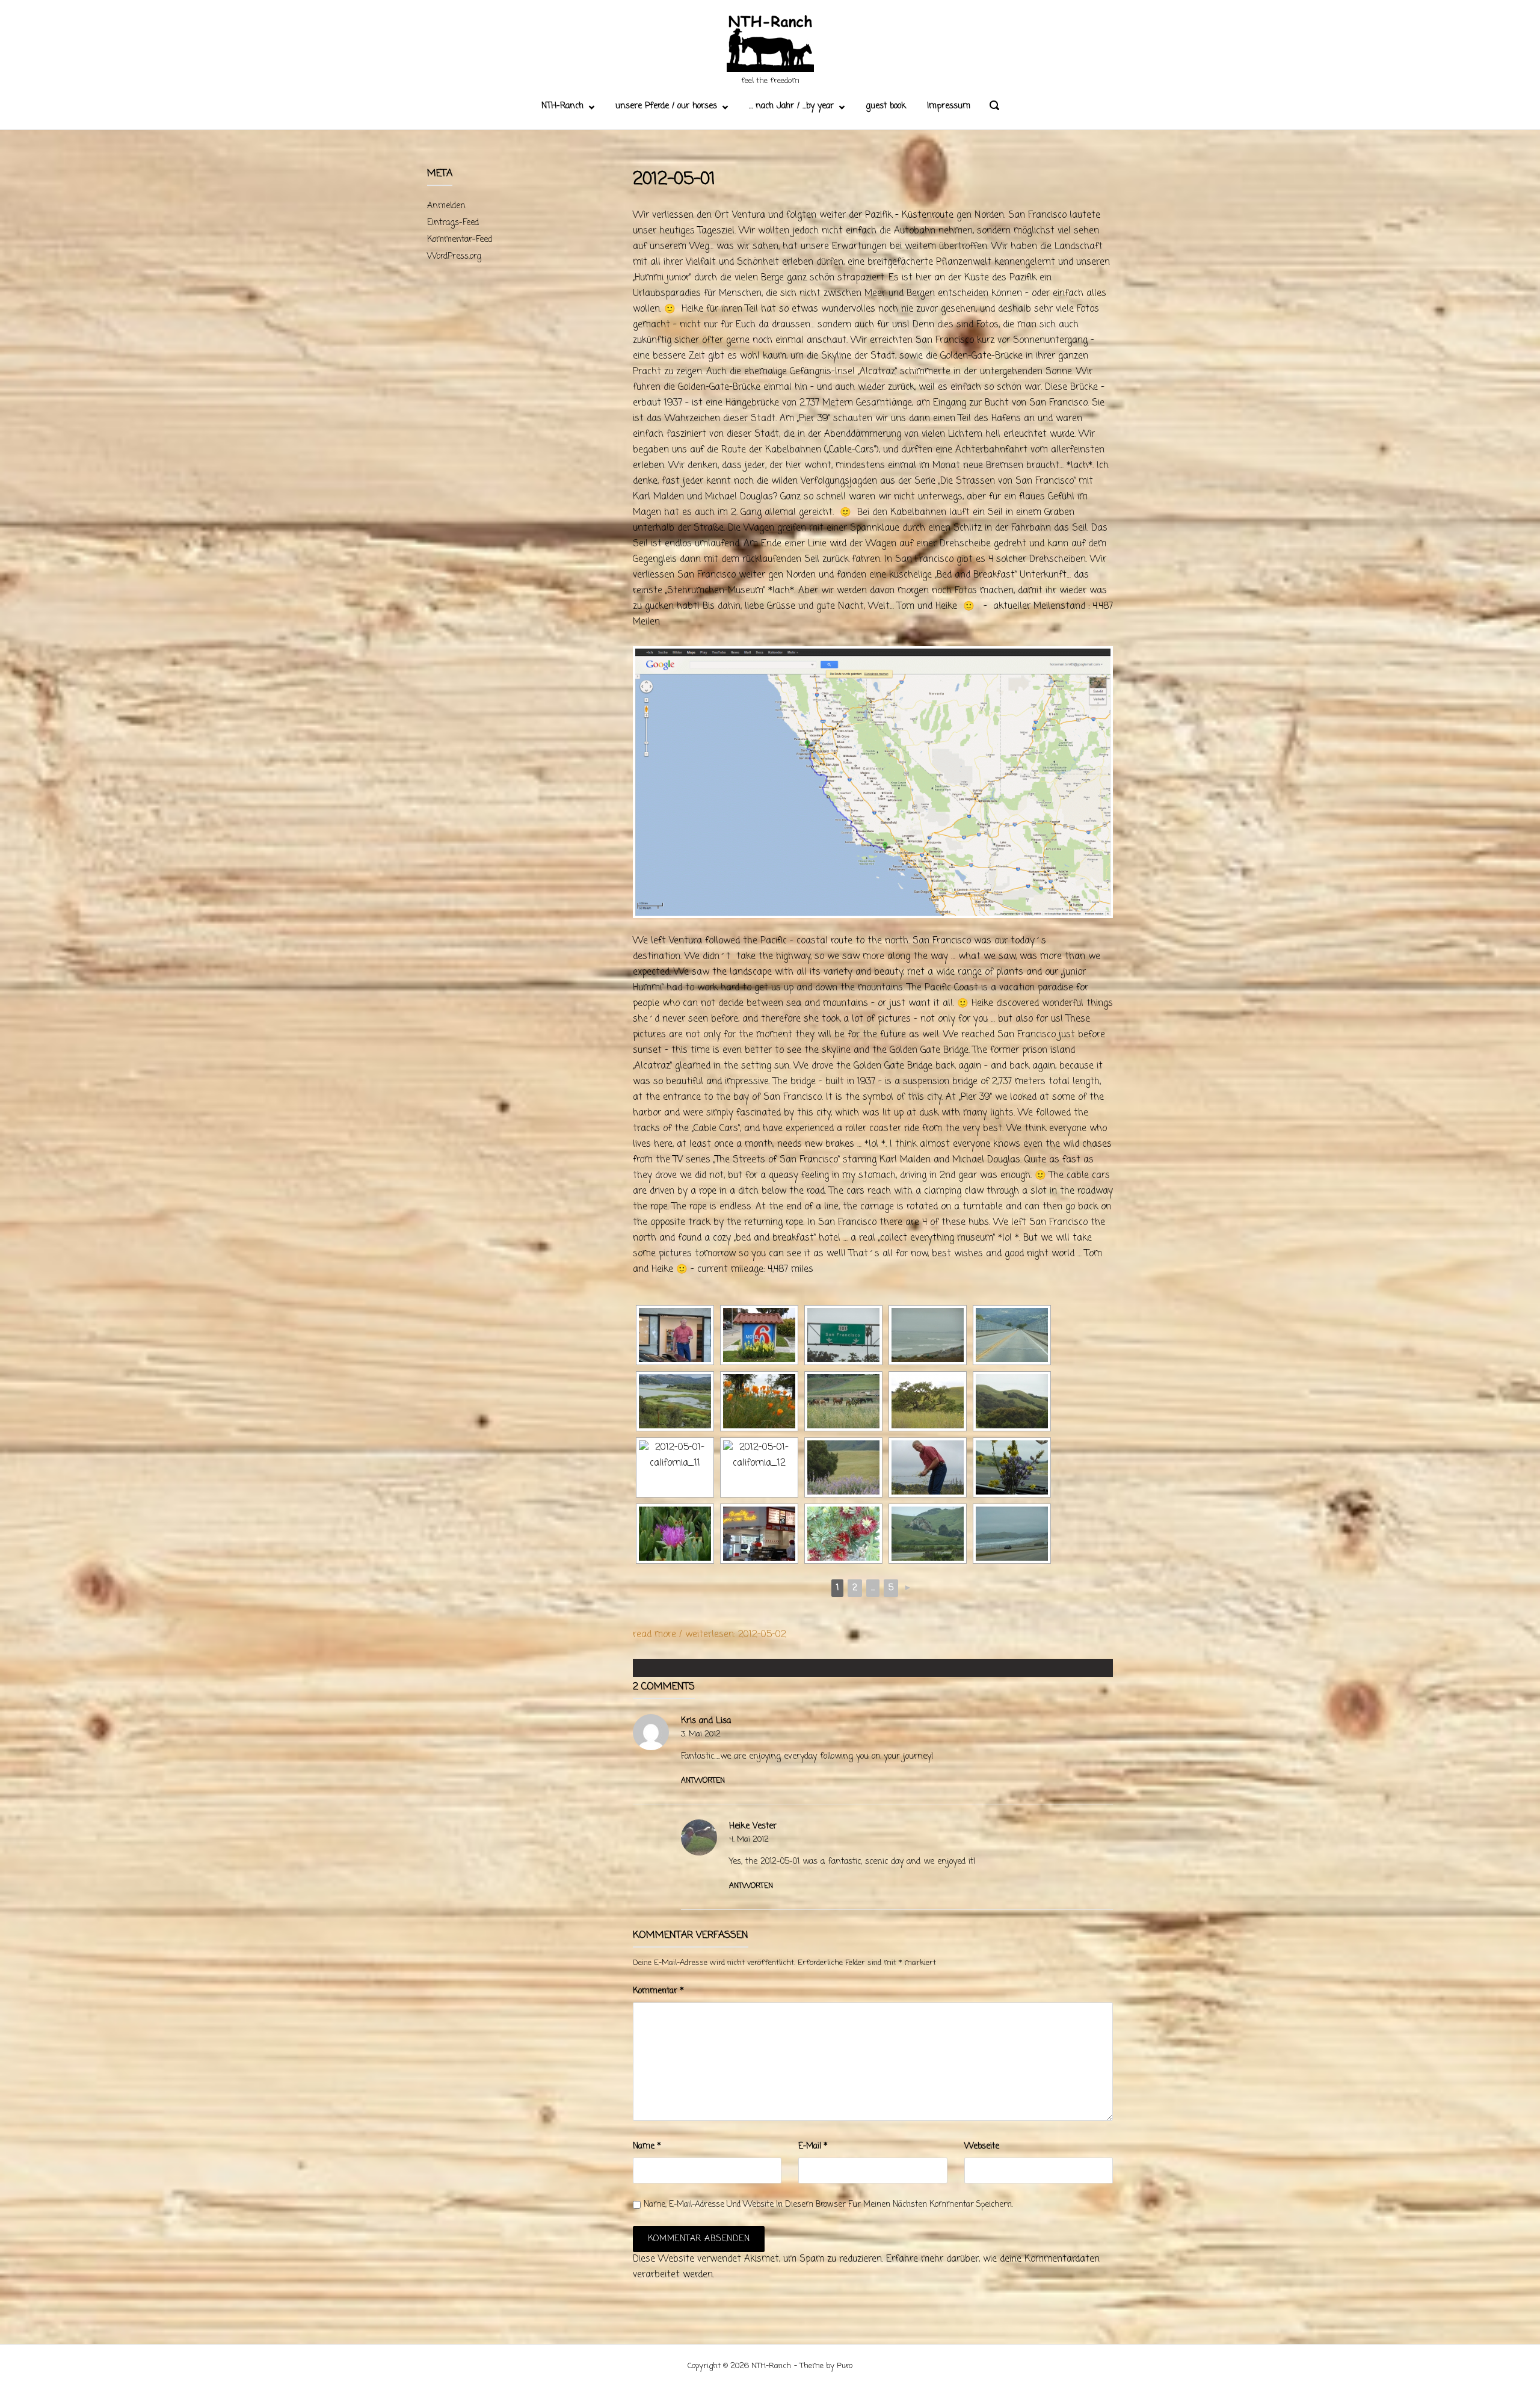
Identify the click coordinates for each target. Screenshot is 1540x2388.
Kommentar (658, 1991)
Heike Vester (753, 1826)
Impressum (949, 106)
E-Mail (813, 2146)
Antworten (703, 1781)
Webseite (982, 2146)
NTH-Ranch (562, 106)
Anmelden (446, 206)
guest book (886, 106)
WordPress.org (454, 257)
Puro (845, 2366)
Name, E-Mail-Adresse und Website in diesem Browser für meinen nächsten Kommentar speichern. (828, 2205)
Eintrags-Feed (453, 223)
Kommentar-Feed (460, 240)
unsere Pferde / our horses (666, 106)
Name (647, 2146)
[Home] (770, 45)
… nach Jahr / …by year (791, 106)
